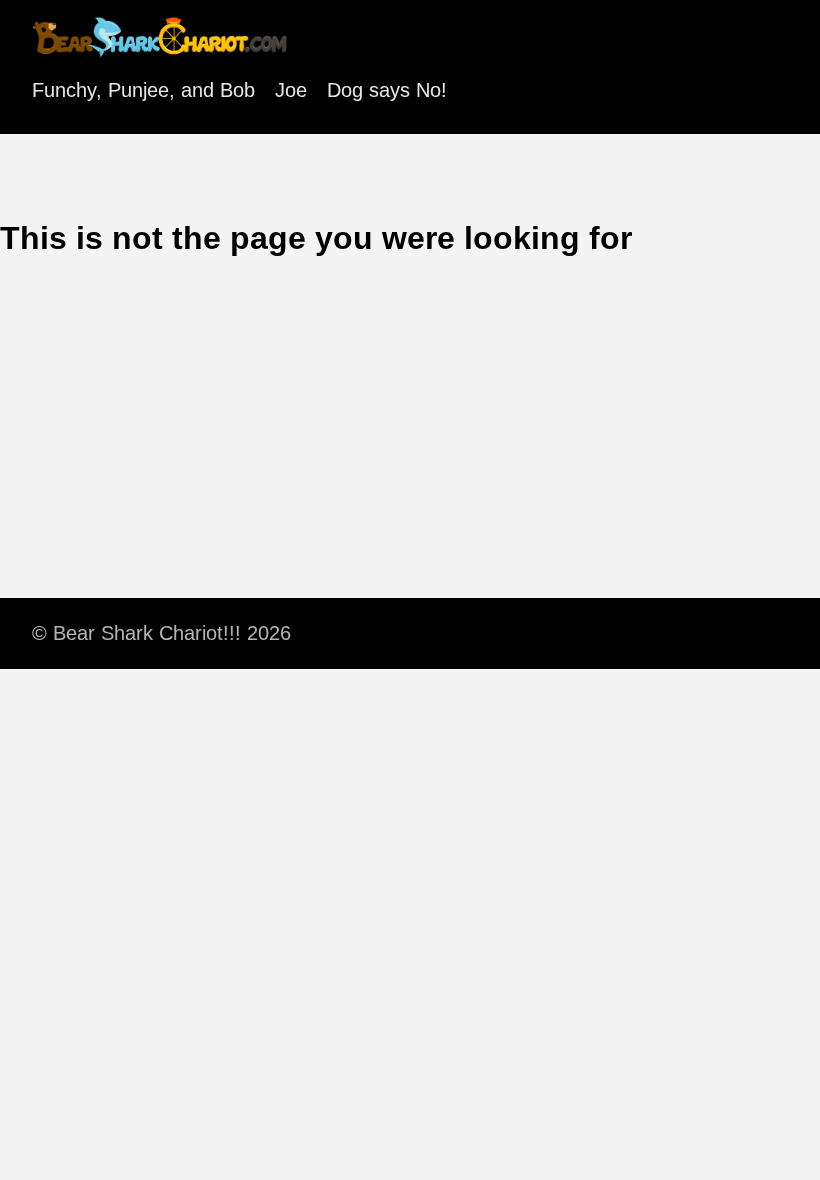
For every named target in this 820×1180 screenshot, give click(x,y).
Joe (291, 90)
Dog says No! (387, 90)
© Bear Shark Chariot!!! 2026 (161, 633)
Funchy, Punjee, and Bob (143, 90)
